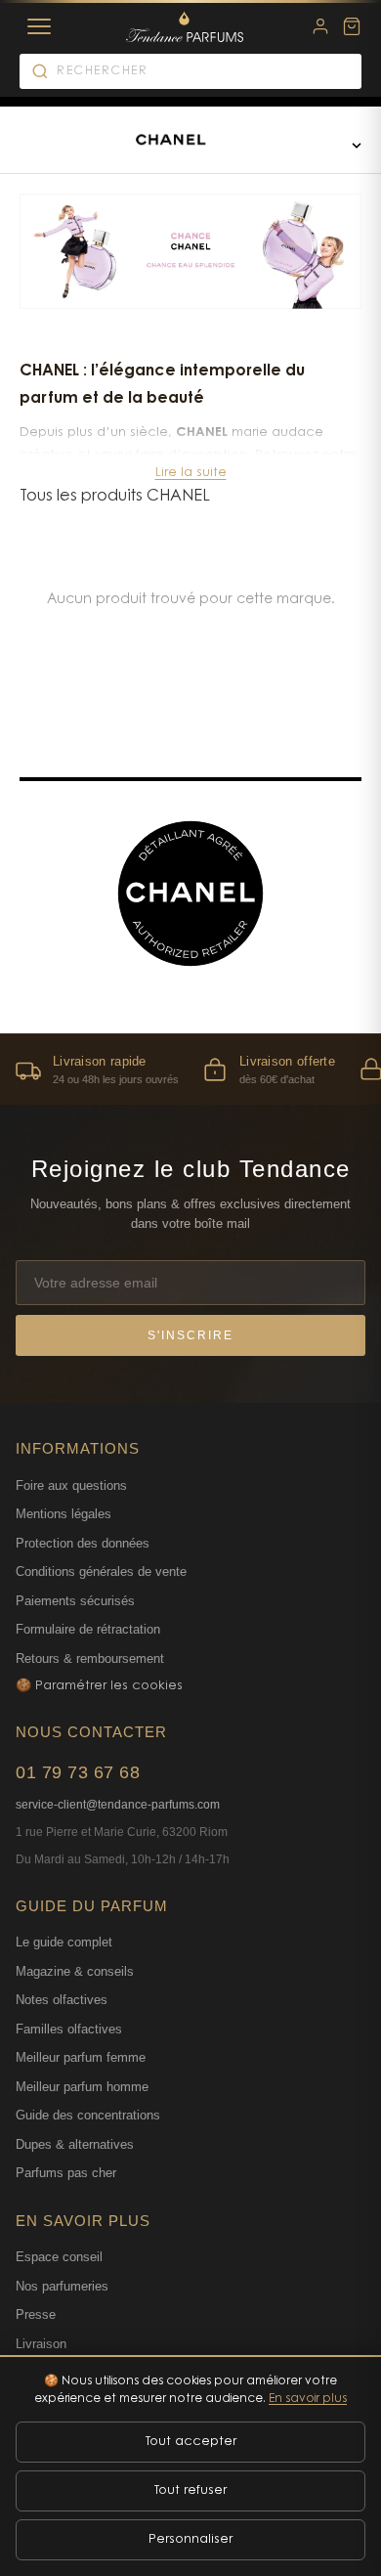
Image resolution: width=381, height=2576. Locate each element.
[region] (190, 1069)
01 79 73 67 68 (78, 1772)
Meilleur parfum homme (82, 2087)
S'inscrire (190, 1335)
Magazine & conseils (75, 1971)
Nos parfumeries (62, 2286)
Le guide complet (64, 1942)
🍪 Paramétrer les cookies (99, 1686)
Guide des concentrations (88, 2115)
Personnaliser (190, 2539)
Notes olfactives (62, 2000)
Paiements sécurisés (75, 1601)
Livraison (41, 2344)
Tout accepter (191, 2442)
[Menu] (39, 26)
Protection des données (83, 1543)
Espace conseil (59, 2257)
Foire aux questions (71, 1485)
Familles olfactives (69, 2029)
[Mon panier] (352, 26)
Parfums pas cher (66, 2173)
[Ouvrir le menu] (357, 145)
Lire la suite (191, 473)
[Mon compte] (320, 26)
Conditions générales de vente (101, 1572)
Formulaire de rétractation (88, 1629)
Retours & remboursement (90, 1659)
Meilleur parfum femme (81, 2057)
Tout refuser (190, 2490)
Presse (36, 2314)
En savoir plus (308, 2399)
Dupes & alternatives (75, 2144)
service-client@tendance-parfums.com (118, 1805)
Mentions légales (63, 1514)
